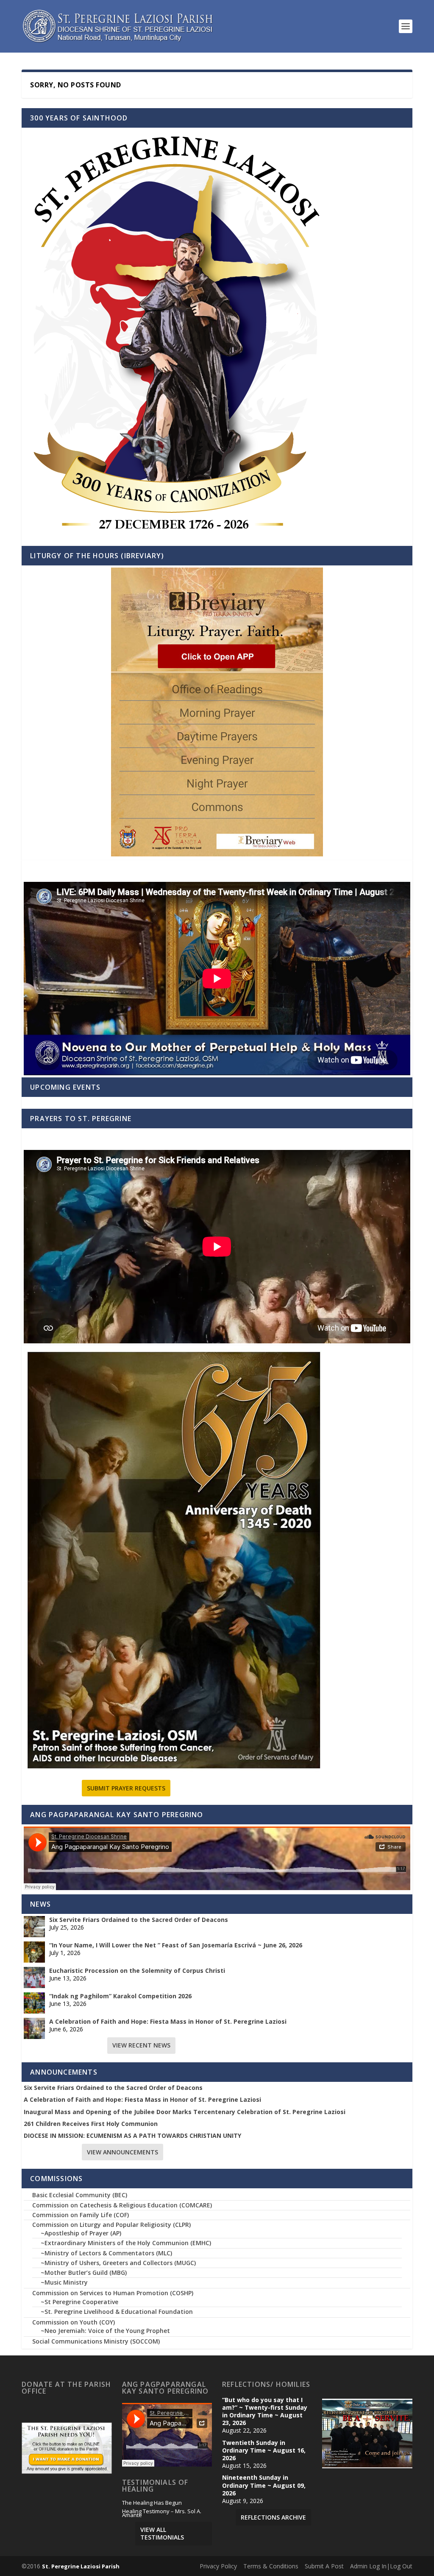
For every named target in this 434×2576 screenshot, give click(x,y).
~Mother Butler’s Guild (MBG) (84, 2273)
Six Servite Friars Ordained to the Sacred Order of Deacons (139, 1920)
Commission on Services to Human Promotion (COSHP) (113, 2293)
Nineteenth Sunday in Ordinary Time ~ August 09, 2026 (264, 2485)
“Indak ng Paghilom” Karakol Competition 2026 (120, 1996)
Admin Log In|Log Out (381, 2566)
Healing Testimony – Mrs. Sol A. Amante (162, 2514)
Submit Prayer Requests (126, 1788)
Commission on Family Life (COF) (81, 2215)
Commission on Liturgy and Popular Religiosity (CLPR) (111, 2225)
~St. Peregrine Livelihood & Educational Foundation (117, 2312)
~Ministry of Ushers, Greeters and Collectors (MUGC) (118, 2263)
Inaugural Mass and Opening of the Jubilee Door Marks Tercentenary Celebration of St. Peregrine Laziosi (185, 2112)
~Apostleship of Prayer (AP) (81, 2233)
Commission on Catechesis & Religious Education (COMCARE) (122, 2205)
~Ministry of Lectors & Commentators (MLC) (106, 2253)
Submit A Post (324, 2566)
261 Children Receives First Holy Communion (91, 2124)
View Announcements (122, 2152)
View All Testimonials (162, 2533)
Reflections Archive (273, 2517)
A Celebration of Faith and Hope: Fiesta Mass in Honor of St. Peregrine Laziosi (168, 2022)
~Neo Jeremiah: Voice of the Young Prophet (105, 2331)
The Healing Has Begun (152, 2503)
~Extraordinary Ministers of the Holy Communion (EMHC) (126, 2243)
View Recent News (141, 2045)
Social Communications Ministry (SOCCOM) (96, 2341)
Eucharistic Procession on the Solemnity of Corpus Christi (137, 1971)
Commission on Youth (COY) (74, 2322)
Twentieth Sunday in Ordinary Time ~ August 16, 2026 (264, 2450)
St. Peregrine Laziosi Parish (81, 2566)
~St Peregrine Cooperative (79, 2302)
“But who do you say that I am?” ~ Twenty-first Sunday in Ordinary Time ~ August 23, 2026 (265, 2412)
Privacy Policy (218, 2566)
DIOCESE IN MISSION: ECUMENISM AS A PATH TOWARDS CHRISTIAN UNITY (132, 2136)
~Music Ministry (64, 2282)
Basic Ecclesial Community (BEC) (80, 2195)
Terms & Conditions (271, 2566)
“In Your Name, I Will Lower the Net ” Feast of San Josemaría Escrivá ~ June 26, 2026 (176, 1945)
